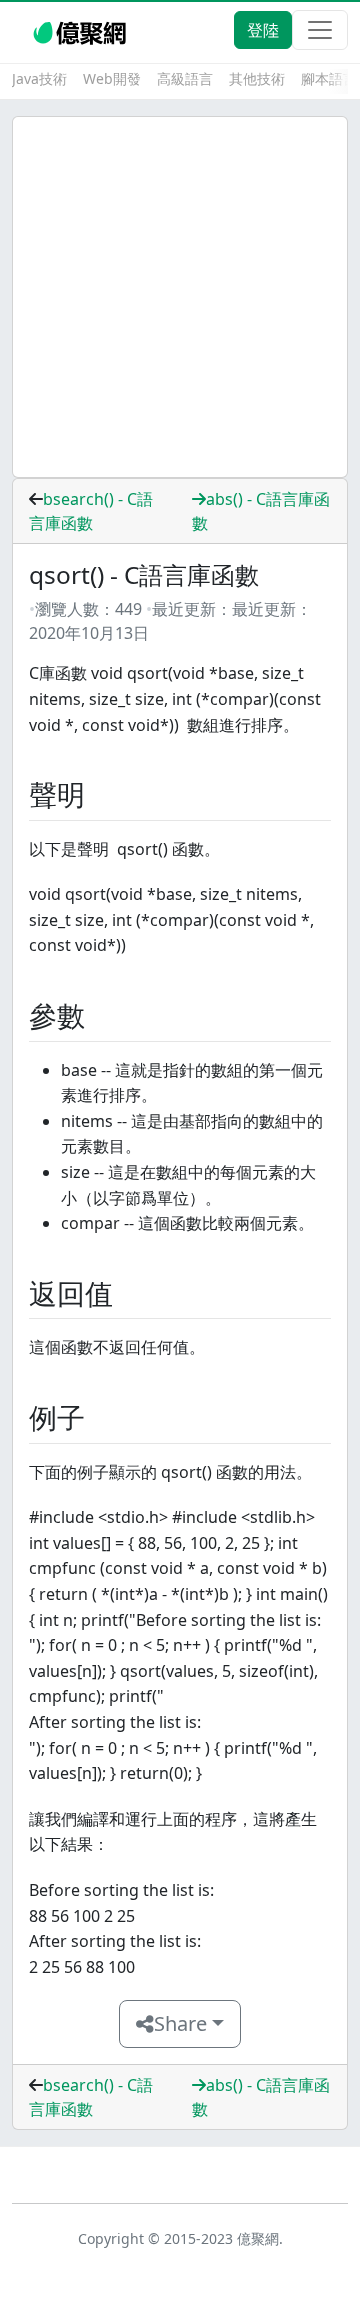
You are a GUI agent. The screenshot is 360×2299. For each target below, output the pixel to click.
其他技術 (257, 78)
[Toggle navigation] (320, 30)
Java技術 (39, 78)
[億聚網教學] (81, 30)
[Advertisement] (180, 297)
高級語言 (185, 78)
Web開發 (112, 78)
